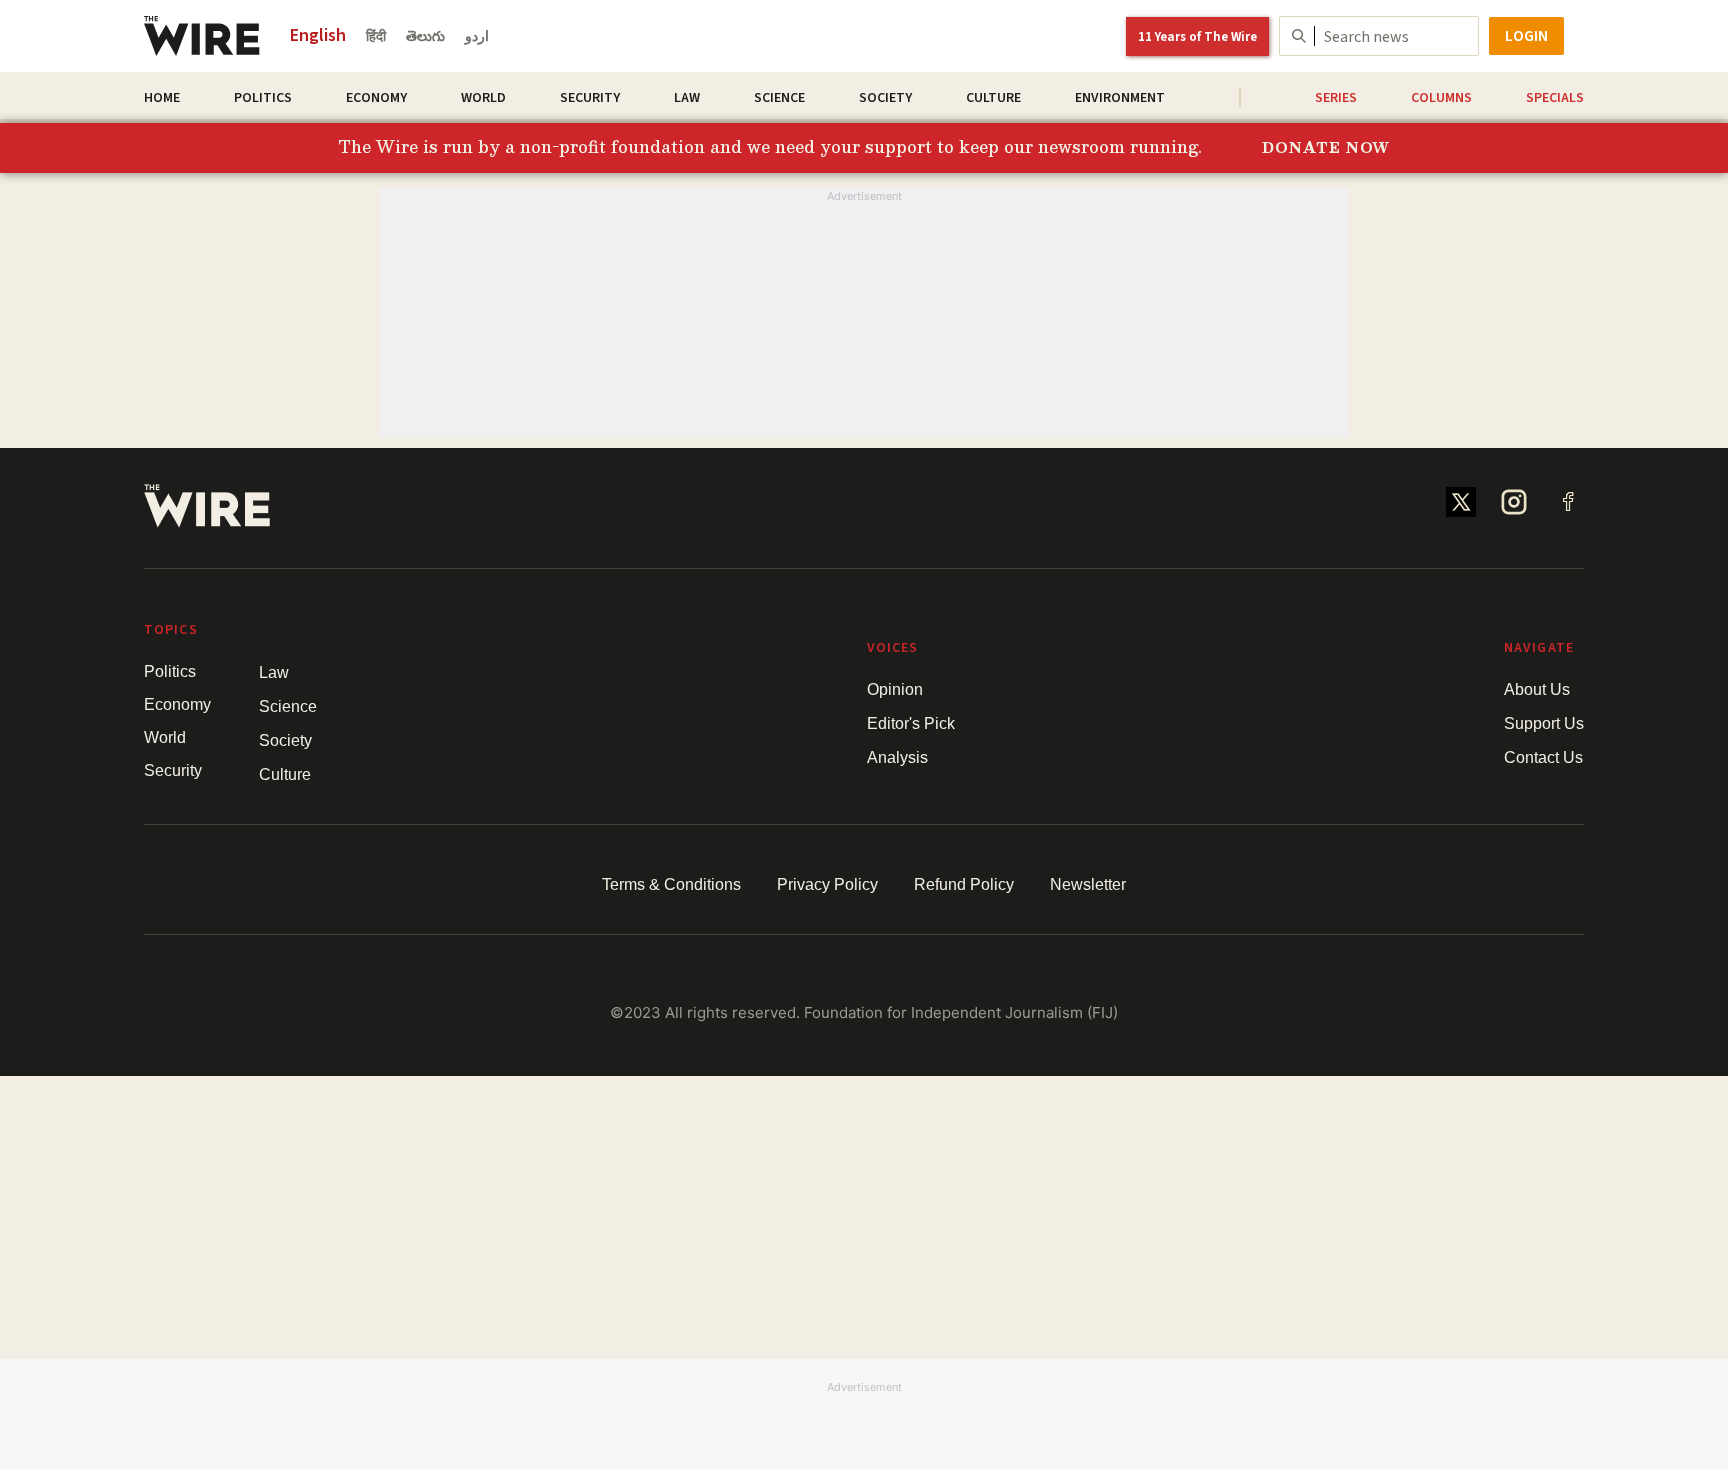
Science (779, 98)
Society (885, 98)
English (318, 35)
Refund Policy (964, 884)
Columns (1441, 98)
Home (162, 98)
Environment (1120, 98)
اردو (477, 37)
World (483, 98)
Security (590, 98)
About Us (1537, 689)
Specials (1555, 98)
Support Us (1544, 723)
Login (1526, 36)
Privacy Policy (827, 884)
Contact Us (1543, 757)
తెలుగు (425, 37)
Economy (376, 98)
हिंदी (376, 37)
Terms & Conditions (671, 884)
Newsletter (1088, 884)
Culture (993, 98)
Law (687, 98)
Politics (263, 98)
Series (1336, 98)
